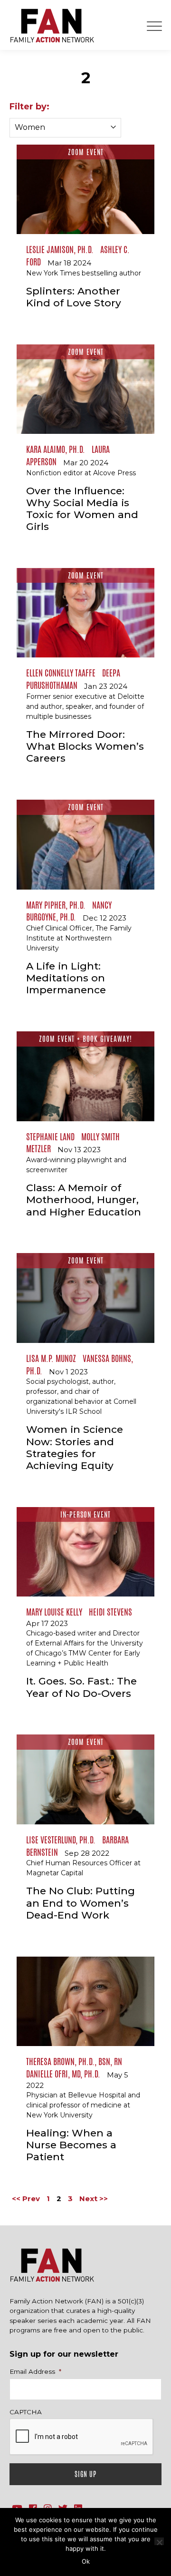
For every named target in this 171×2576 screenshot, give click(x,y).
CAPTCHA (26, 2412)
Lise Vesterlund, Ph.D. (61, 1840)
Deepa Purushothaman (73, 679)
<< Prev (26, 2199)
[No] (159, 2541)
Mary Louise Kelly (54, 1612)
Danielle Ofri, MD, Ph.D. (63, 2074)
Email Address (35, 2371)
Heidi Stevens (110, 1612)
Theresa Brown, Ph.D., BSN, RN (74, 2061)
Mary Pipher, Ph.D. (56, 905)
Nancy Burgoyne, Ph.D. (69, 911)
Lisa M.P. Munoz (51, 1358)
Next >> (94, 2199)
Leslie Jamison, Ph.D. (60, 249)
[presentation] (82, 2437)
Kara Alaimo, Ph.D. (56, 449)
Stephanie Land (50, 1136)
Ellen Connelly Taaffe (61, 673)
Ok (86, 2561)
